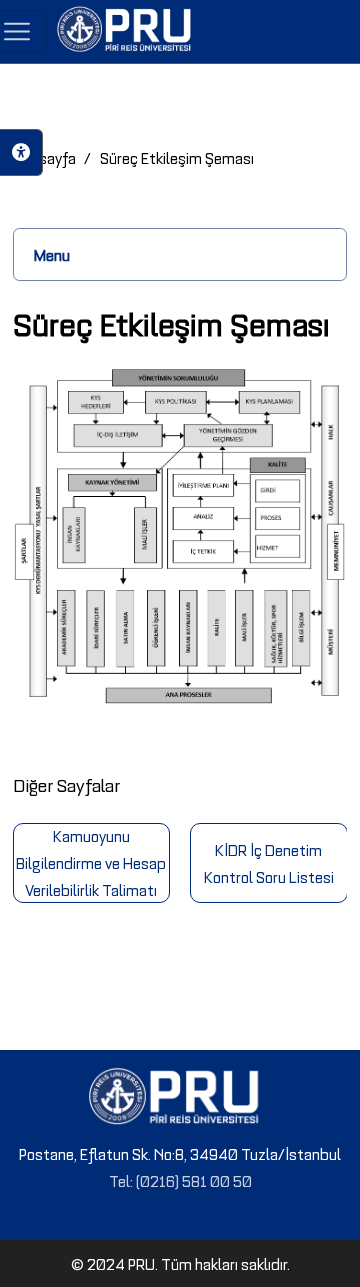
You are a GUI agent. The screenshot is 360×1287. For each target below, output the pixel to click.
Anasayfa (44, 157)
